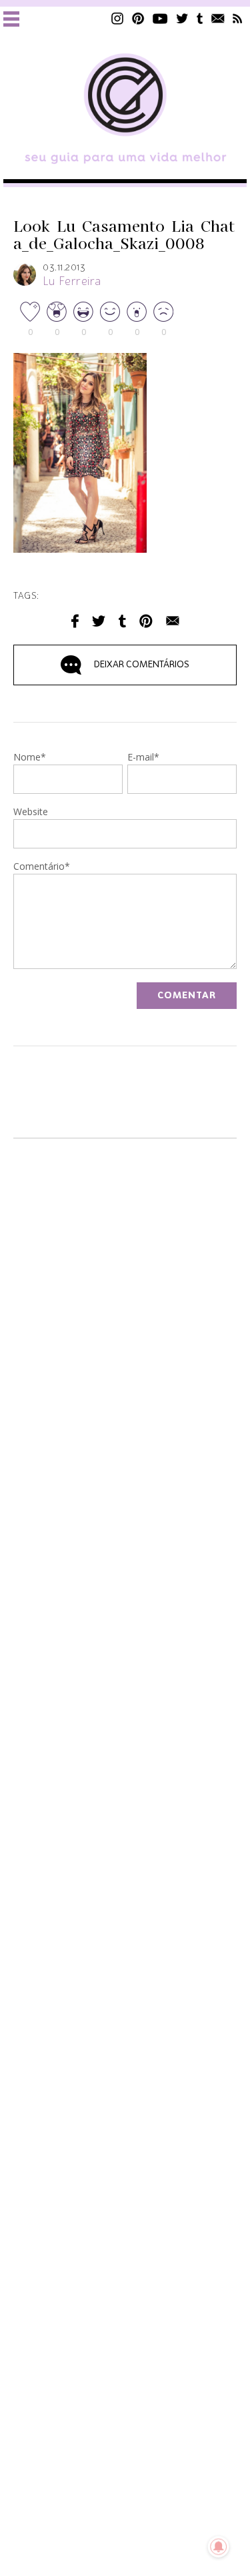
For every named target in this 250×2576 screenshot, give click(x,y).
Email (173, 621)
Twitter (182, 18)
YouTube (160, 18)
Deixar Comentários (142, 665)
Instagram (117, 18)
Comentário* (42, 867)
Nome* (30, 758)
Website (31, 812)
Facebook (75, 621)
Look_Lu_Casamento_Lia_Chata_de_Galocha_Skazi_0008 (124, 236)
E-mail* (143, 758)
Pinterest (138, 18)
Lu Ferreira (72, 282)
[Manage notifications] (219, 2547)
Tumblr (200, 18)
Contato (218, 18)
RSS (238, 18)
